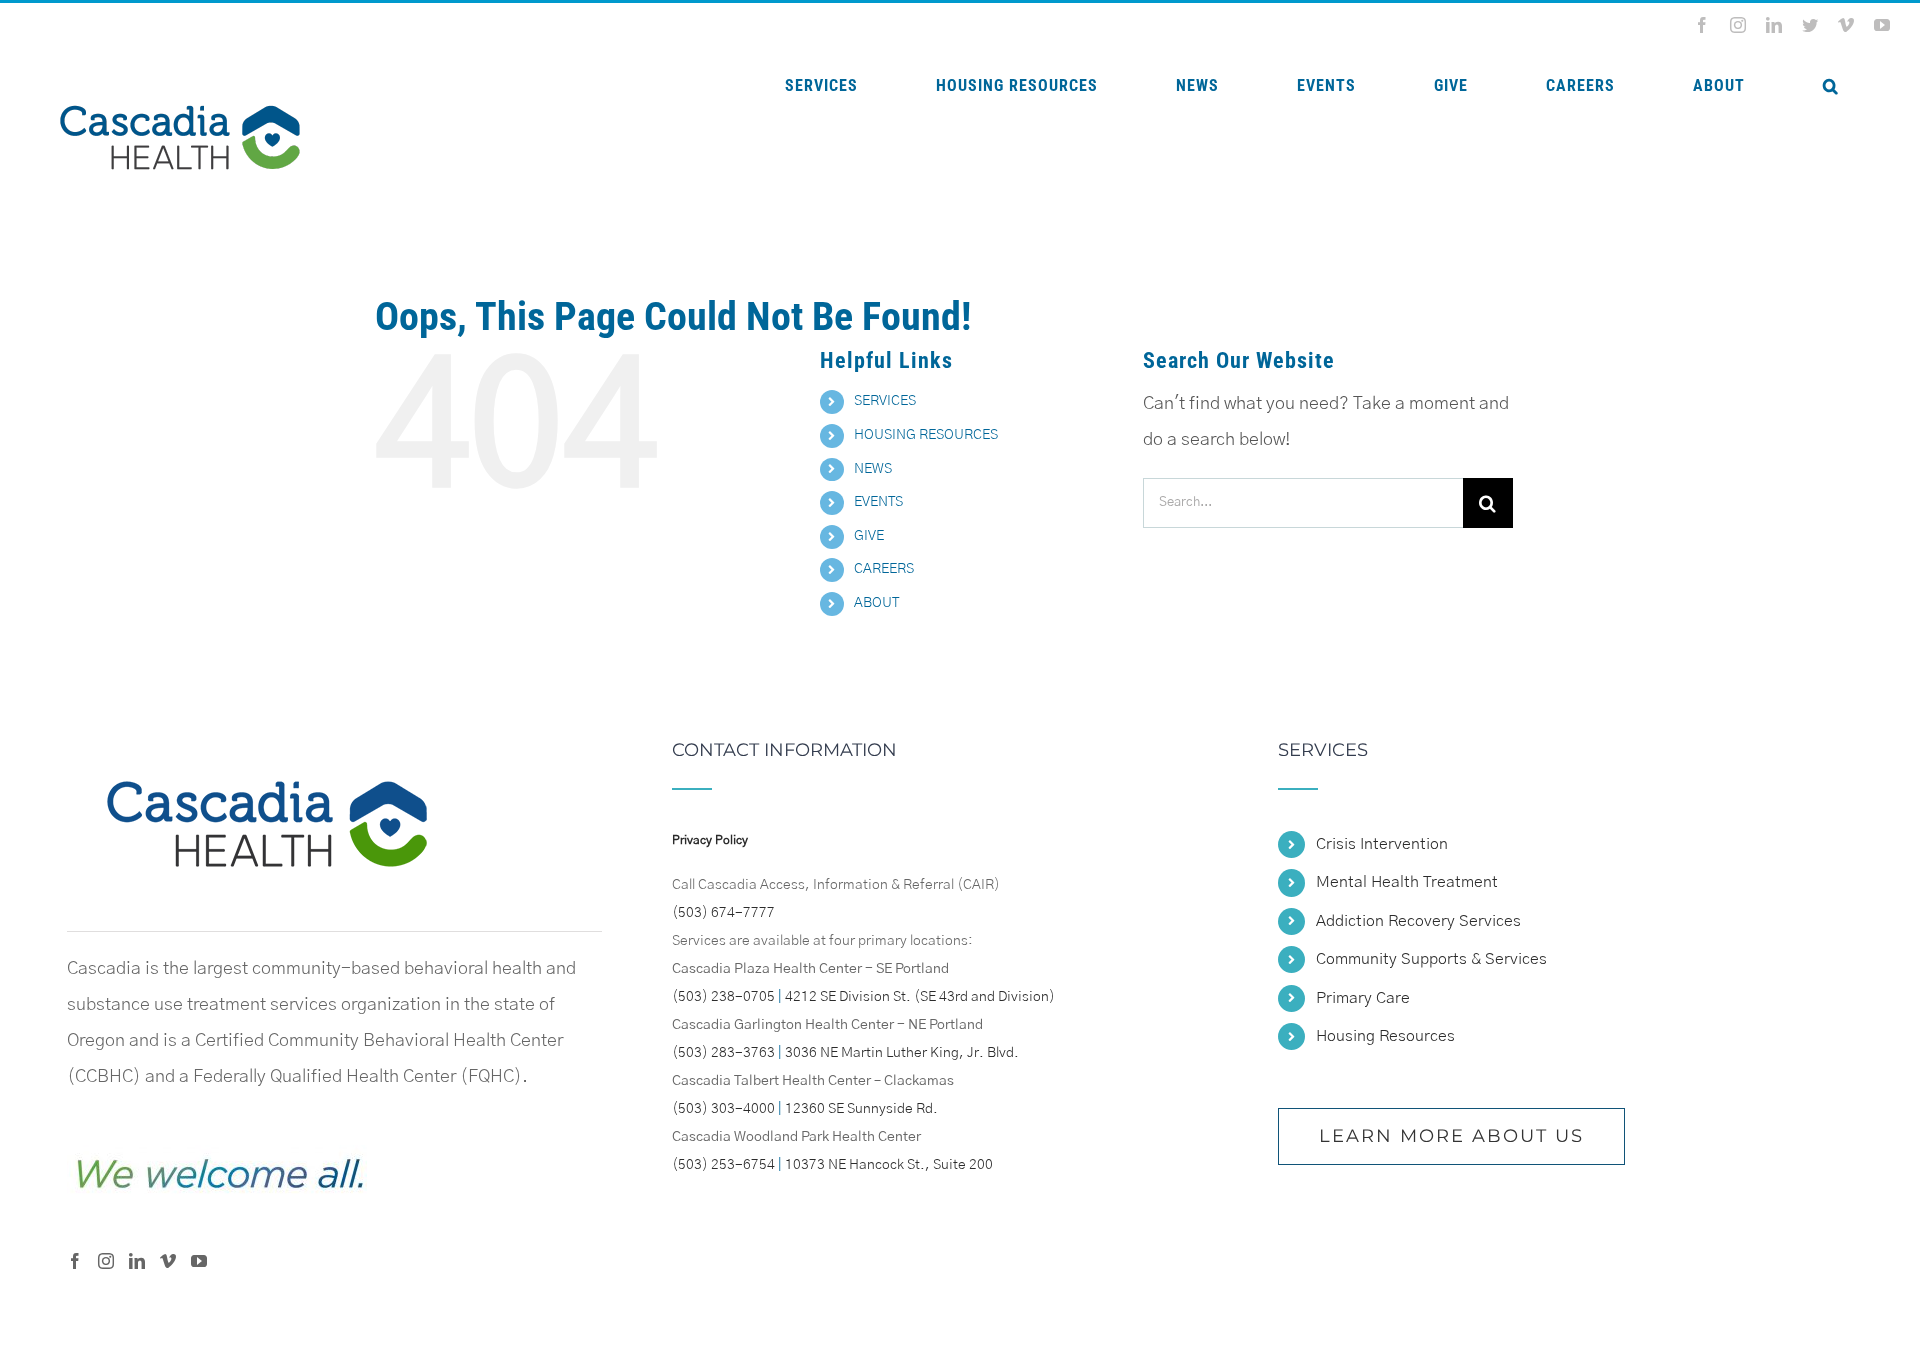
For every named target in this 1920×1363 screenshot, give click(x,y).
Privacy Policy (710, 840)
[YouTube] (199, 1261)
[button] (1830, 86)
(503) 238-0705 (723, 997)
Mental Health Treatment (1407, 882)
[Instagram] (106, 1261)
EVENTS (878, 502)
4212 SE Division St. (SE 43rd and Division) (920, 997)
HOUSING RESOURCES (926, 435)
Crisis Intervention (1382, 844)
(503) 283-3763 (723, 1053)
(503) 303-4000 (723, 1109)
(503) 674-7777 (723, 913)
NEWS (873, 469)
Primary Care (1363, 998)
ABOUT (876, 603)
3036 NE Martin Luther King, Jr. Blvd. (902, 1053)
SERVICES (885, 401)
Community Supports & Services (1431, 959)
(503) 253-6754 (723, 1165)
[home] (267, 759)
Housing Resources (1385, 1036)
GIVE (869, 536)
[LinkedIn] (137, 1261)
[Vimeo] (168, 1261)
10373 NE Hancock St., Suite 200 (889, 1165)
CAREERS (884, 569)
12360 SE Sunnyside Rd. (861, 1109)
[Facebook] (75, 1261)
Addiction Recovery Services (1418, 921)
